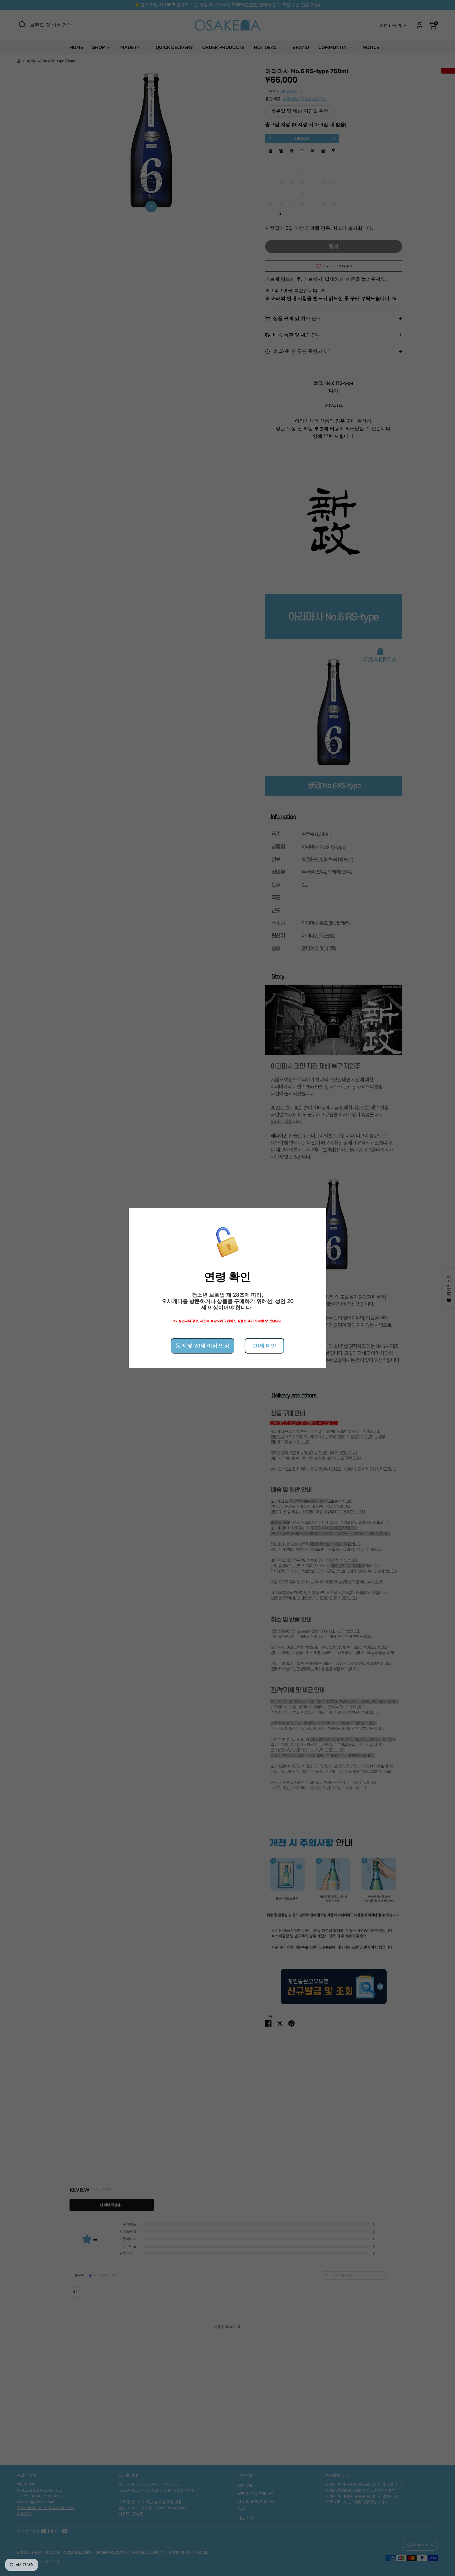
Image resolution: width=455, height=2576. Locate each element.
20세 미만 (264, 1346)
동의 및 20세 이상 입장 (202, 1346)
